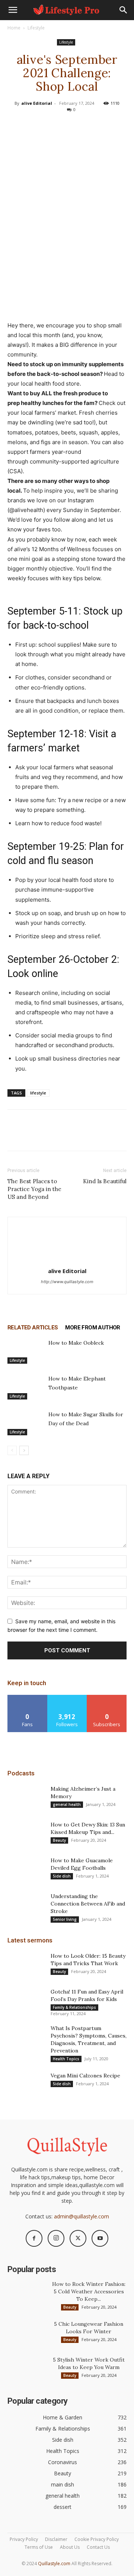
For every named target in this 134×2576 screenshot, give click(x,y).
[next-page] (24, 1450)
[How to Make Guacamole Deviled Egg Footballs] (26, 1870)
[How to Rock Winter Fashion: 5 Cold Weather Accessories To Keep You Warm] (26, 2293)
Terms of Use (39, 2547)
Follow (67, 1698)
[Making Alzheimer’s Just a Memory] (26, 1798)
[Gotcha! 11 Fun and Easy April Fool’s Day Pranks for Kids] (26, 2001)
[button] (13, 10)
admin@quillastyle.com (82, 2216)
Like (27, 1698)
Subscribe (107, 1698)
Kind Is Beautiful (105, 1181)
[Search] (124, 10)
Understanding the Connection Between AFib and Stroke (88, 1904)
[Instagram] (56, 2238)
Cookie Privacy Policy (97, 2539)
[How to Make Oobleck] (26, 1351)
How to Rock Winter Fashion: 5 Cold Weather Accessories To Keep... (89, 2291)
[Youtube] (100, 2238)
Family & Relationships (74, 2007)
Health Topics (66, 2059)
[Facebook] (32, 125)
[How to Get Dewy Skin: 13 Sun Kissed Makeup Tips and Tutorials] (26, 1834)
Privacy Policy (24, 2539)
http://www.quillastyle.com (67, 1282)
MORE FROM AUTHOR (92, 1328)
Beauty (59, 1840)
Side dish (62, 1876)
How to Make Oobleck (76, 1343)
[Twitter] (50, 125)
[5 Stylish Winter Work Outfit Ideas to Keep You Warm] (26, 2369)
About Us (70, 2547)
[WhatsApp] (84, 125)
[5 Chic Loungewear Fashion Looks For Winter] (26, 2333)
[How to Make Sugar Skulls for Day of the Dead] (26, 1423)
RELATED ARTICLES (33, 1328)
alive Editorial (37, 103)
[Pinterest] (67, 125)
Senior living (65, 1919)
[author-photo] (67, 1261)
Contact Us (98, 2547)
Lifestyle (36, 28)
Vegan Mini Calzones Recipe (85, 2076)
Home (14, 28)
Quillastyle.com (54, 2564)
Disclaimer (56, 2539)
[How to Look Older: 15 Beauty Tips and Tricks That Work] (26, 1965)
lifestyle (38, 1093)
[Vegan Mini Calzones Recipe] (26, 2085)
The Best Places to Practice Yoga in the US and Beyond (34, 1189)
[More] (101, 125)
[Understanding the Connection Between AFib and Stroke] (26, 1906)
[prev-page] (12, 1450)
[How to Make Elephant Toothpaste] (26, 1387)
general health (67, 1804)
